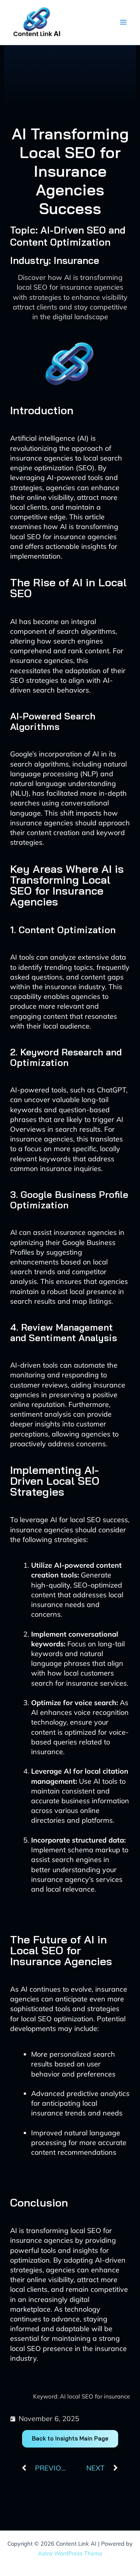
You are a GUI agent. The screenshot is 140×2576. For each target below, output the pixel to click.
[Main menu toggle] (123, 22)
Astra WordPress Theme (70, 2553)
